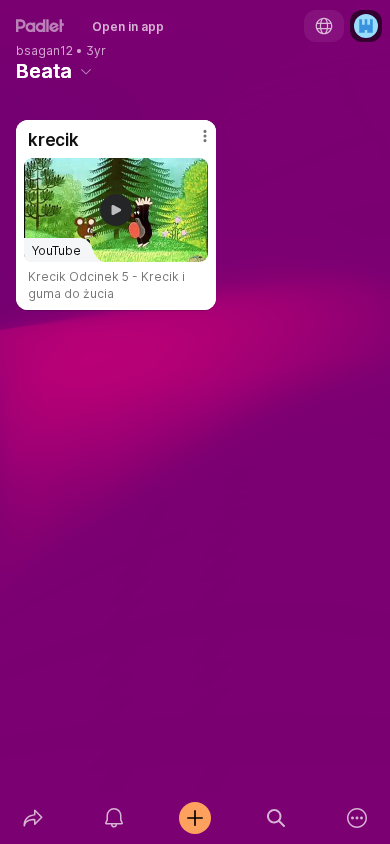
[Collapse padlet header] (86, 71)
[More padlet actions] (357, 818)
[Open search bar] (276, 818)
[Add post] (194, 818)
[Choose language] (324, 26)
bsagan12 (44, 51)
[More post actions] (192, 144)
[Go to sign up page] (366, 26)
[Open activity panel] (113, 818)
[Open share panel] (32, 818)
